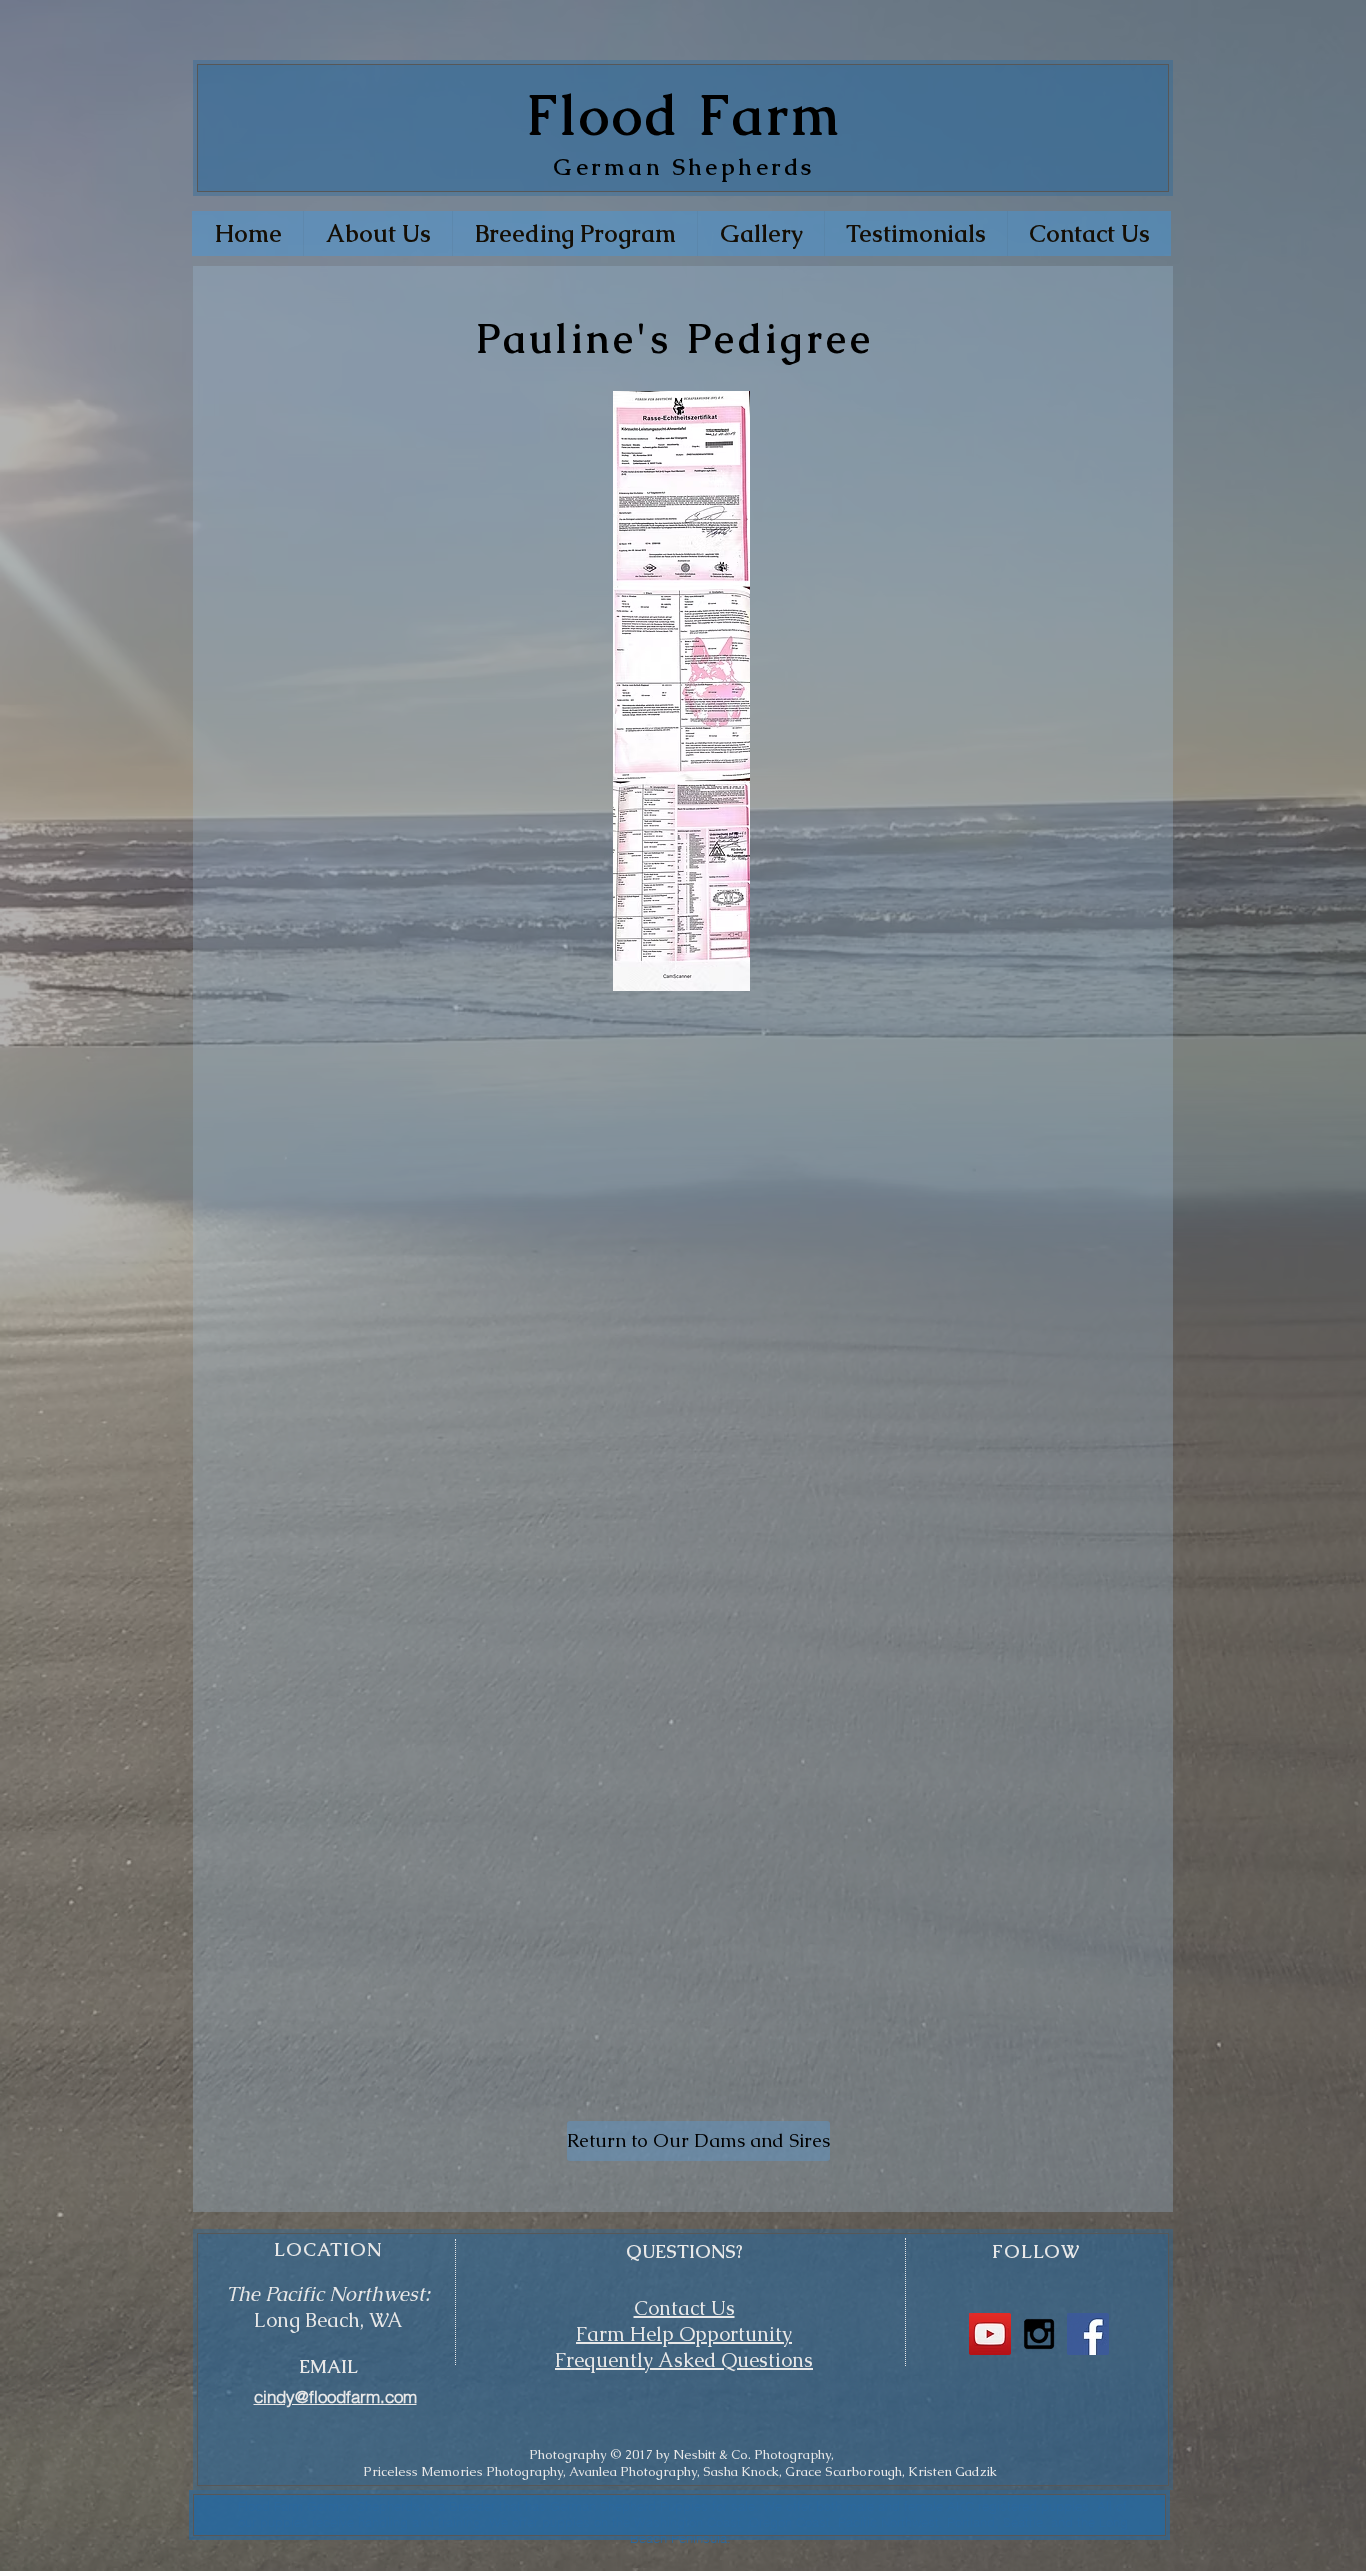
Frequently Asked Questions (684, 2360)
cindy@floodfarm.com (335, 2396)
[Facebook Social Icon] (1088, 2334)
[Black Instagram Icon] (1039, 2334)
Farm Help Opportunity (684, 2334)
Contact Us (684, 2308)
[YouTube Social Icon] (990, 2334)
